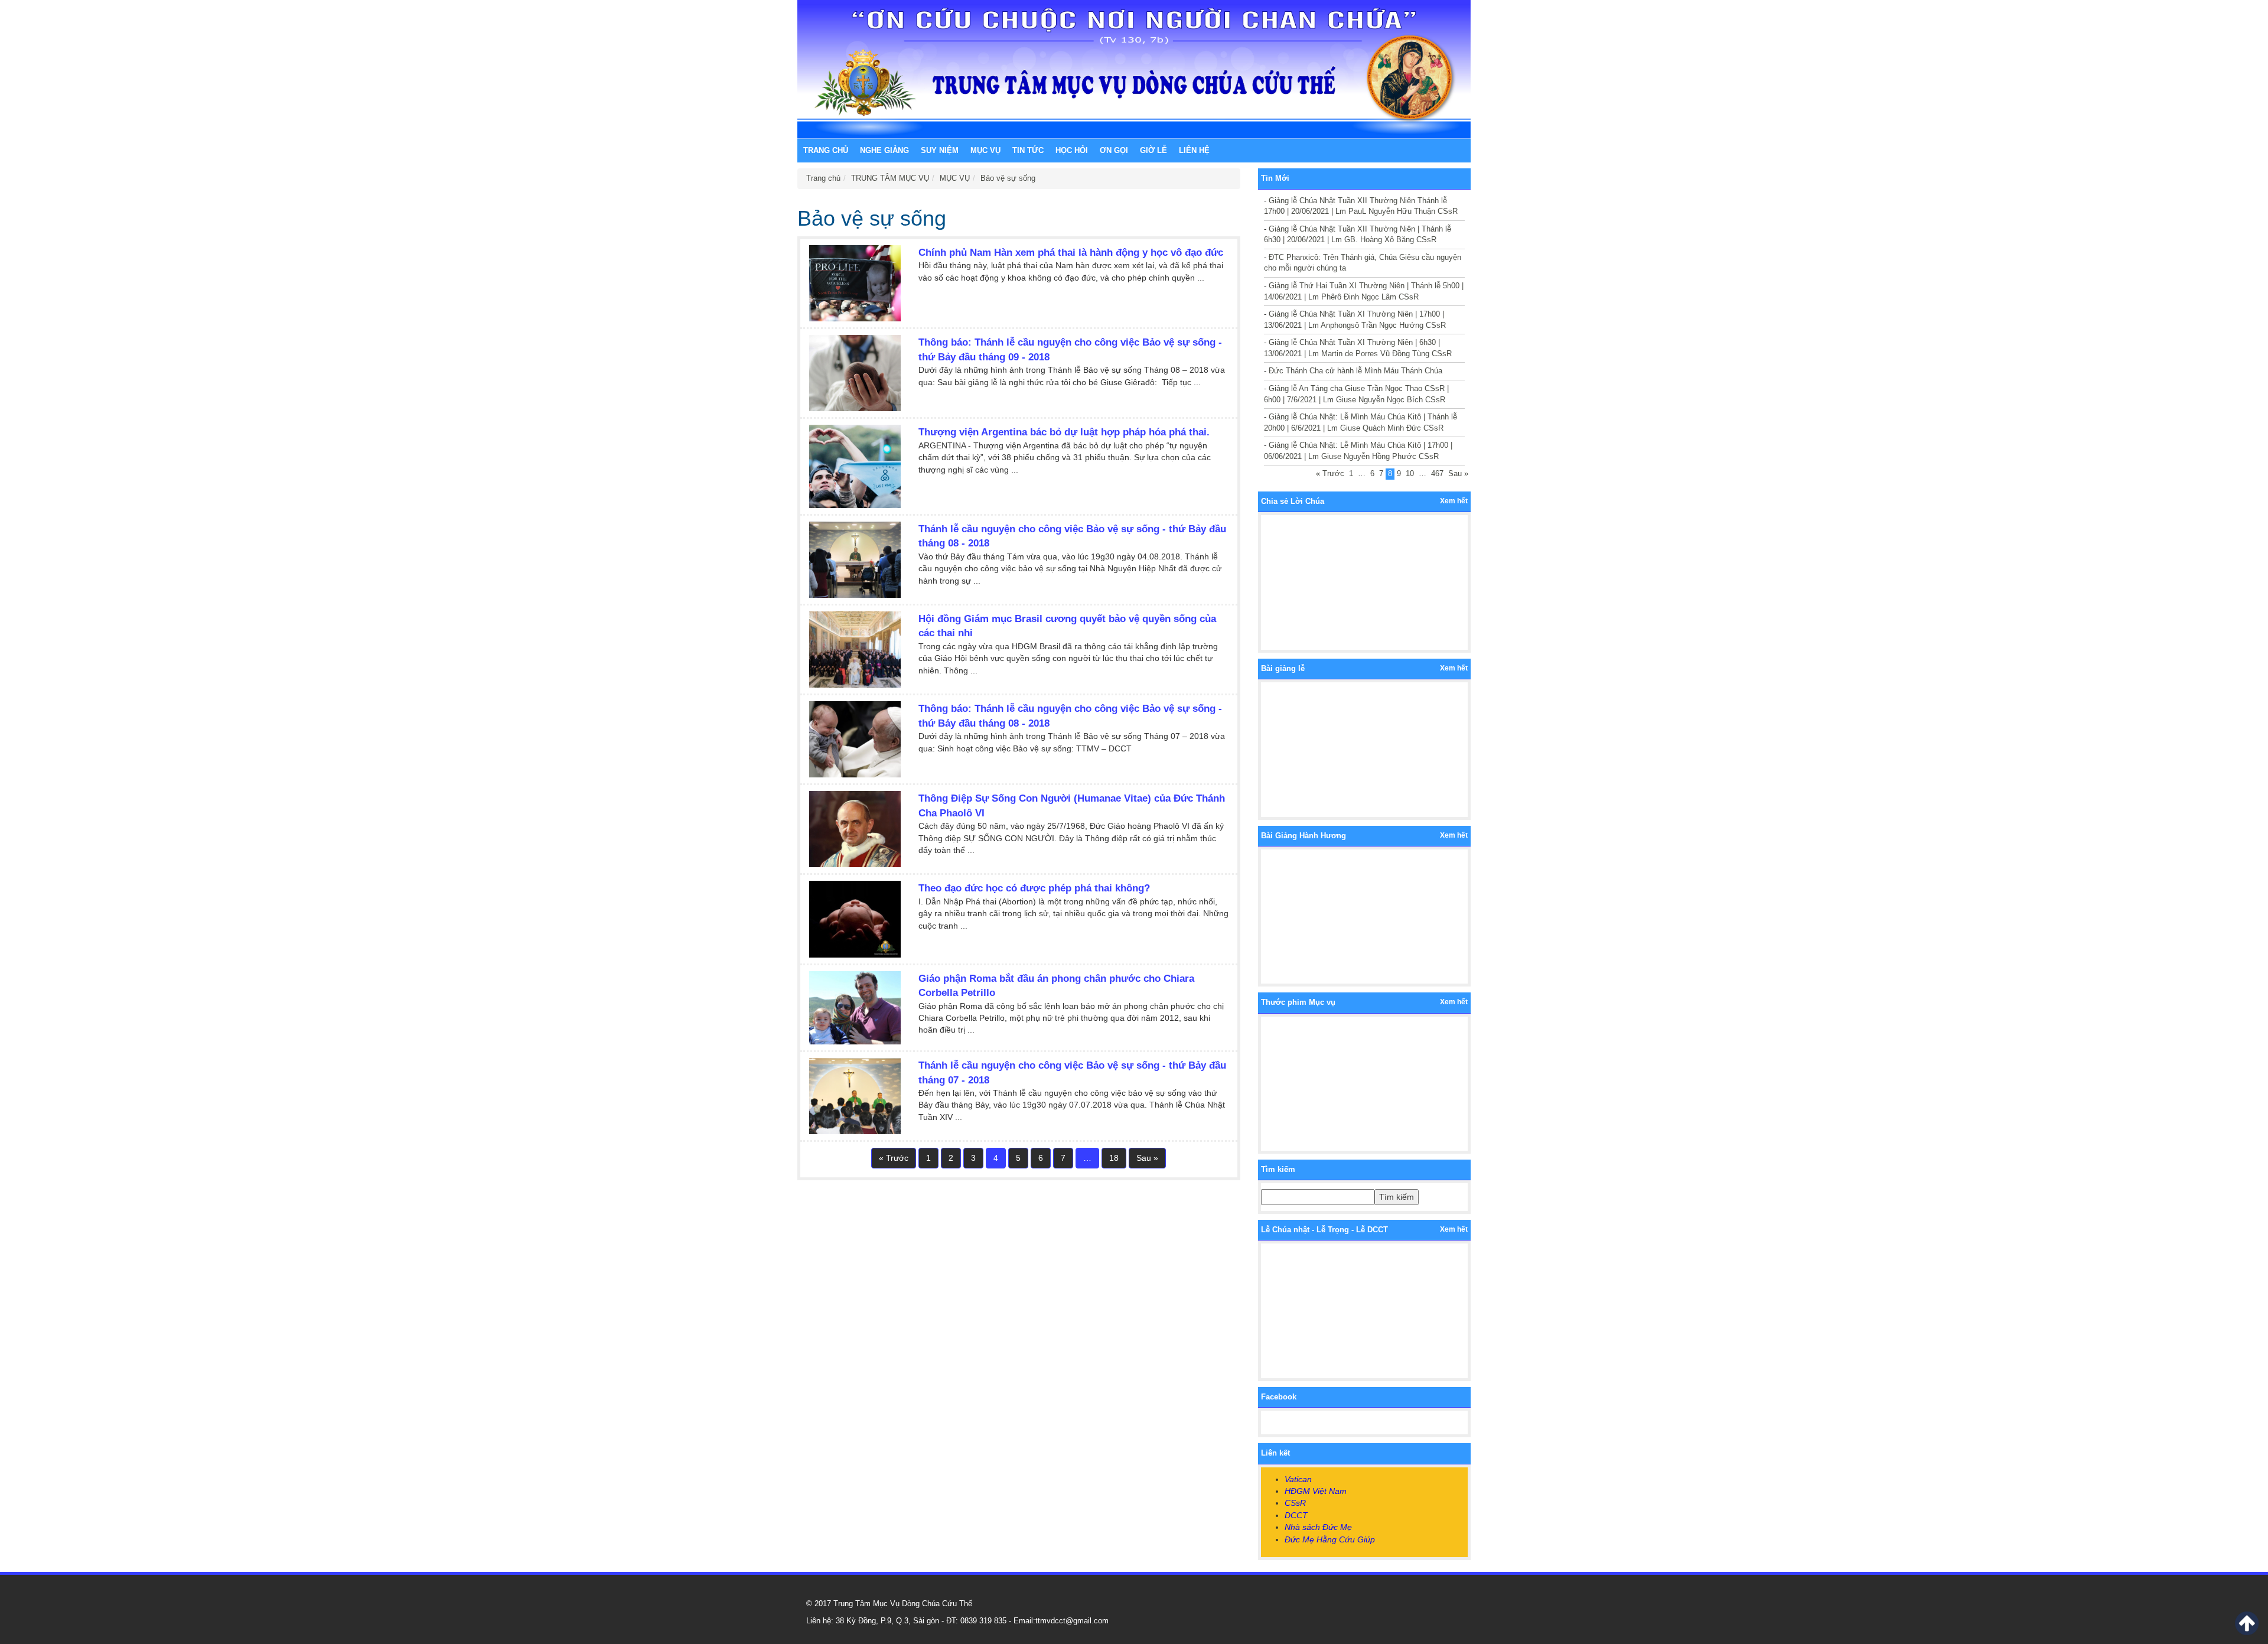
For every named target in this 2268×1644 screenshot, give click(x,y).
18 (1114, 1158)
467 (1437, 473)
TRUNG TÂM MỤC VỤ (890, 178)
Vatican (1298, 1479)
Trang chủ (826, 150)
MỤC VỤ (985, 150)
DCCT (1296, 1515)
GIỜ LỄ (1153, 150)
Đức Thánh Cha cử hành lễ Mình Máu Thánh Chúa (1355, 371)
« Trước (894, 1158)
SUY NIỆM (940, 150)
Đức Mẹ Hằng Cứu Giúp (1330, 1539)
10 (1410, 473)
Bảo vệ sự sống (1008, 178)
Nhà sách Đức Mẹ (1318, 1527)
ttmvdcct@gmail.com (1072, 1621)
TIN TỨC (1028, 150)
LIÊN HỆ (1194, 150)
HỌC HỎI (1072, 150)
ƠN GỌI (1114, 150)
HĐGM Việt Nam (1316, 1491)
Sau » (1147, 1158)
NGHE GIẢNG (884, 150)
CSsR (1295, 1503)
